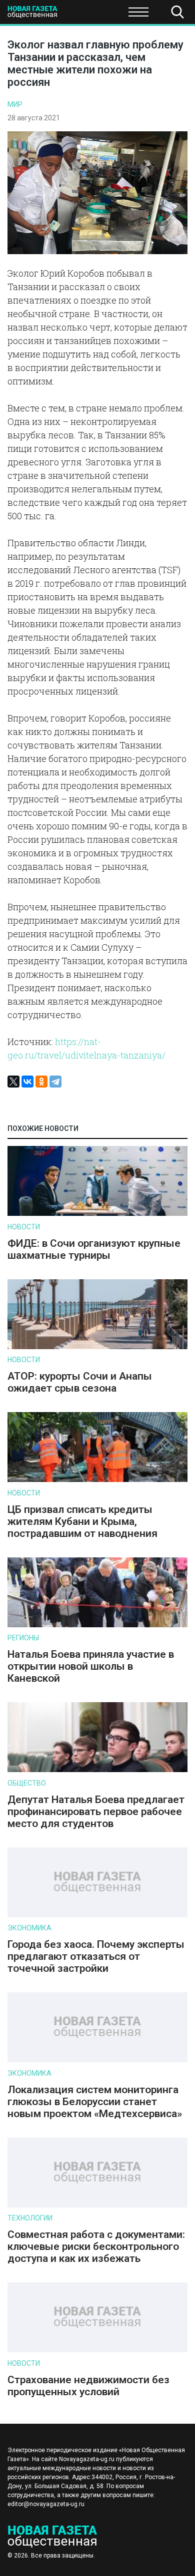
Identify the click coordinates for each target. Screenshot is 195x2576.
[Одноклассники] (41, 1082)
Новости (24, 1227)
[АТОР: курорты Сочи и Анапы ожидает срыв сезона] (97, 1347)
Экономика (29, 1928)
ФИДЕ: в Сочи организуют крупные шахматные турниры (94, 1249)
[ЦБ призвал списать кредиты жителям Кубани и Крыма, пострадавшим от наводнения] (97, 1480)
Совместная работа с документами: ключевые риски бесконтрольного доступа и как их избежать (96, 2246)
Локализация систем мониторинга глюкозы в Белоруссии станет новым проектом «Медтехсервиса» (95, 2102)
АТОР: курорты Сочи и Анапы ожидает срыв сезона (80, 1382)
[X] (13, 1082)
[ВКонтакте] (27, 1082)
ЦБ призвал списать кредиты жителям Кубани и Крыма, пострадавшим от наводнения (82, 1521)
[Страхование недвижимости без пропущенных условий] (97, 2350)
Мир (15, 104)
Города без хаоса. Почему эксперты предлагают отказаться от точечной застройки (96, 1956)
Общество (86, 15)
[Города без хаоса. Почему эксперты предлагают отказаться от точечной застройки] (97, 1915)
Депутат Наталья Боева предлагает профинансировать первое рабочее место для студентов (96, 1812)
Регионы (23, 1638)
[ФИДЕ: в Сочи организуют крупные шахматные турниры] (97, 1214)
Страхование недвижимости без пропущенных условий (88, 2386)
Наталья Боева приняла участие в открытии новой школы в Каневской (91, 1666)
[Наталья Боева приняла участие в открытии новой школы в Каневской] (97, 1625)
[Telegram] (55, 1082)
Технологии (30, 2218)
